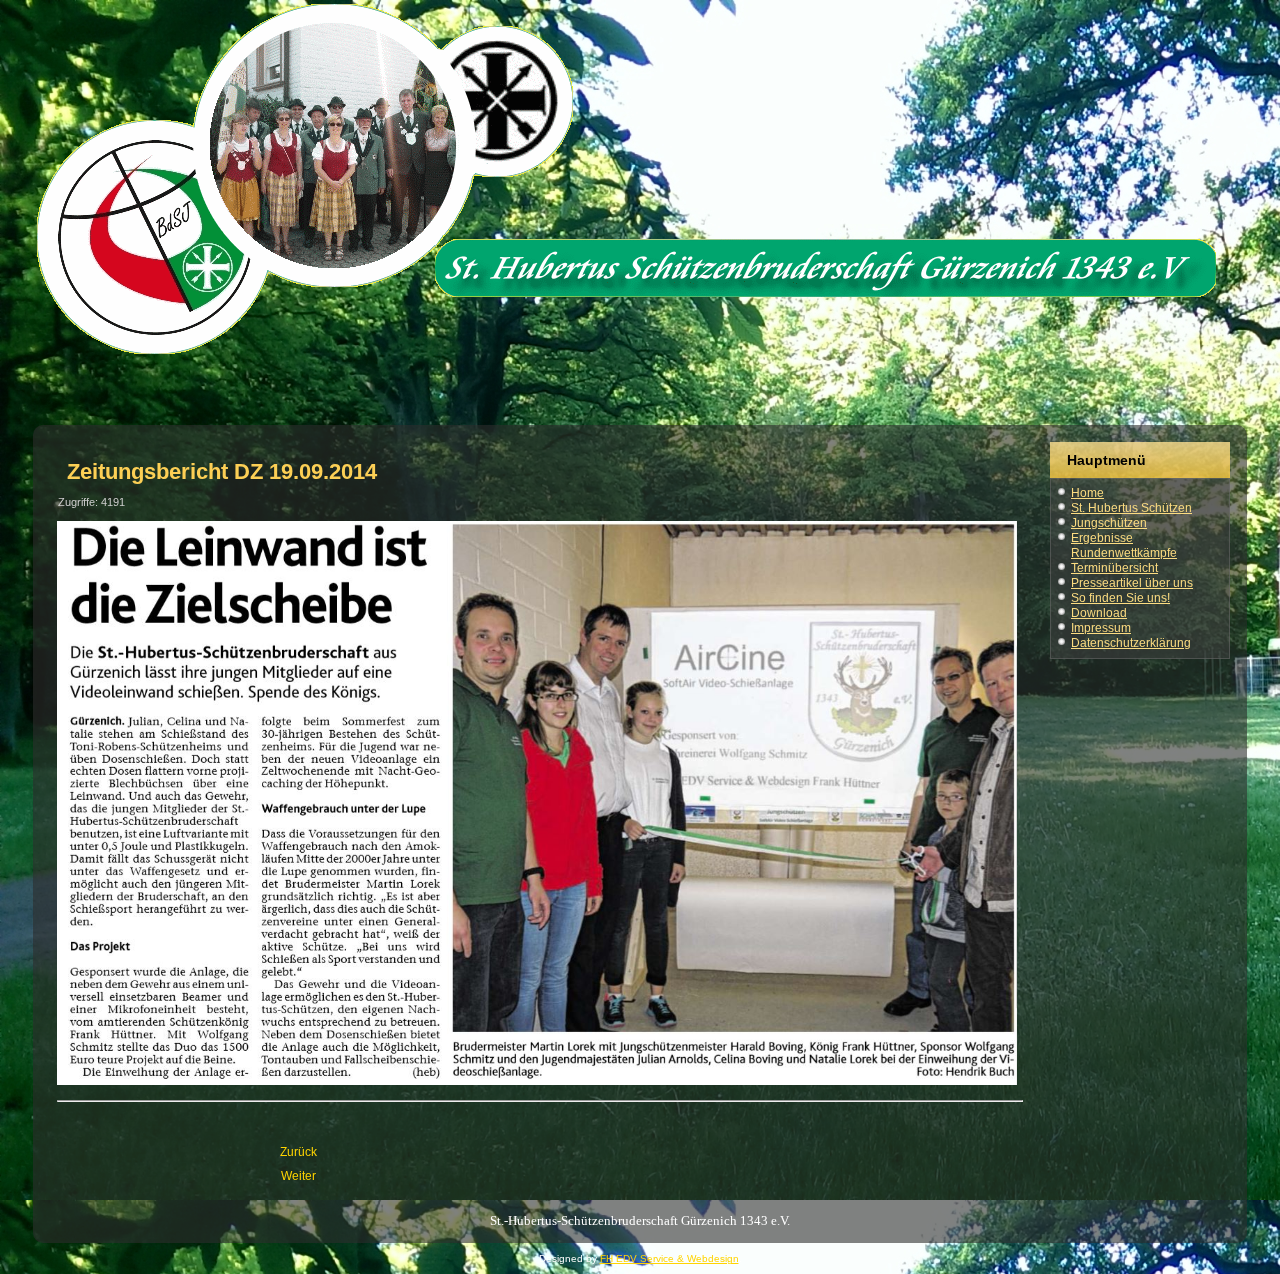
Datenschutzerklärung (1131, 643)
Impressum (1101, 628)
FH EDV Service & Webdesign (669, 1258)
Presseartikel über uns (1132, 583)
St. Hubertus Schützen (1131, 508)
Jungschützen (1109, 523)
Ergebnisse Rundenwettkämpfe (1124, 545)
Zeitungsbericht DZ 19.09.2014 (222, 471)
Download (1099, 613)
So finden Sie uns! (1120, 598)
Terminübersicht (1114, 568)
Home (1087, 493)
